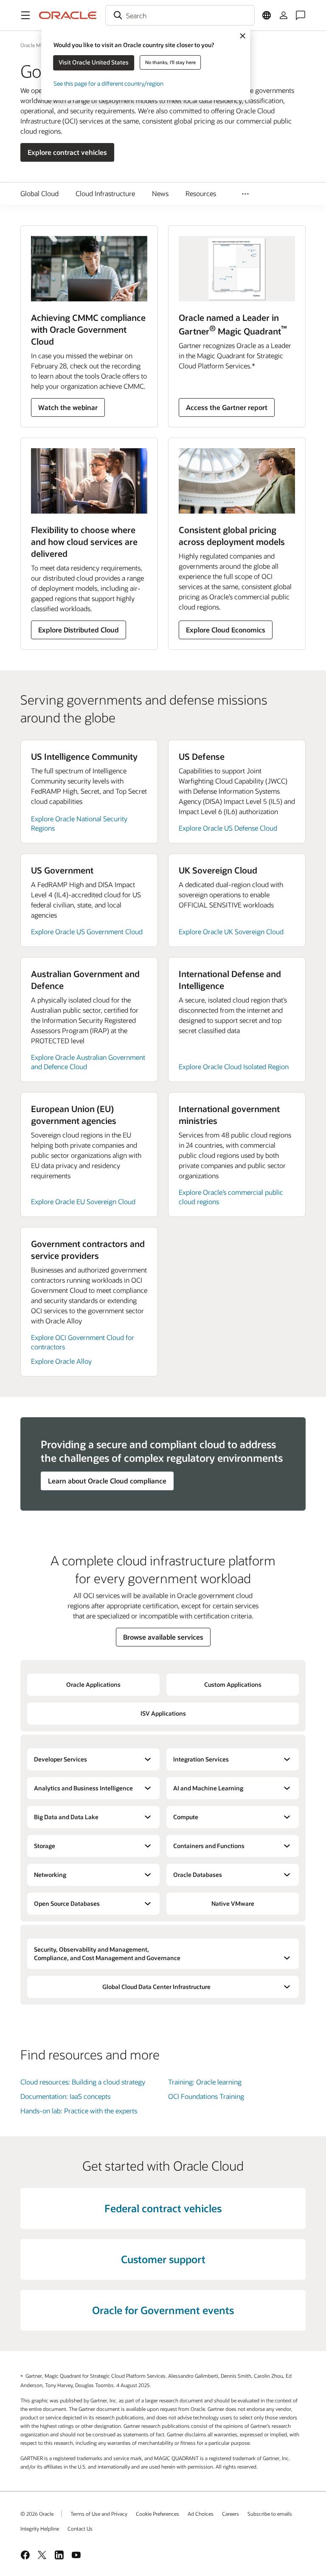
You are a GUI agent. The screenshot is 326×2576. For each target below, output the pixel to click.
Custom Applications (233, 1684)
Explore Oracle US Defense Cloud (228, 828)
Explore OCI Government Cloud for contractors (83, 1342)
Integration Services (201, 1759)
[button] (25, 15)
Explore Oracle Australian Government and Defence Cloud (88, 1062)
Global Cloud (39, 193)
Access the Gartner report (227, 407)
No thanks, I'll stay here (170, 62)
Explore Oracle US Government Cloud (87, 931)
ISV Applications (163, 1713)
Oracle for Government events (163, 2310)
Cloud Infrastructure (105, 193)
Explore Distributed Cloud (79, 630)
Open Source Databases (67, 1903)
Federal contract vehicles (163, 2208)
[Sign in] (284, 15)
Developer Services (60, 1759)
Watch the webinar (68, 407)
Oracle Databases (198, 1875)
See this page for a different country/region (108, 83)
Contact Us (80, 2528)
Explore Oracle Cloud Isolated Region (234, 1066)
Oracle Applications (93, 1684)
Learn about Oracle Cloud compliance (107, 1481)
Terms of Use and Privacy (99, 2514)
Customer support (163, 2259)
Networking (50, 1875)
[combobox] (180, 15)
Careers (230, 2514)
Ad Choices (201, 2514)
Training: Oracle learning (205, 2082)
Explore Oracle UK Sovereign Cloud (231, 931)
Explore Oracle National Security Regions (79, 823)
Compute (186, 1817)
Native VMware (233, 1903)
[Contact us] (301, 15)
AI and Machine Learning (208, 1788)
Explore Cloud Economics (226, 630)
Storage (45, 1846)
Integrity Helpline (40, 2528)
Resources (201, 193)
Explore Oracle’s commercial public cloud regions (231, 1197)
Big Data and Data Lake (66, 1817)
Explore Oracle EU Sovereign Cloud (83, 1201)
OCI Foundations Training (206, 2096)
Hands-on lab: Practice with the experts (79, 2111)
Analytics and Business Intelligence (83, 1788)
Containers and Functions (209, 1846)
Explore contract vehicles (67, 152)
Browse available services (163, 1637)
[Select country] (267, 15)
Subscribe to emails (270, 2514)
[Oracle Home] (68, 15)
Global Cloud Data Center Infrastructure (156, 1987)
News (160, 193)
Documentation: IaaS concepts (65, 2096)
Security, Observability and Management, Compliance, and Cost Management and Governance (107, 1954)
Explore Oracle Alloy (61, 1361)
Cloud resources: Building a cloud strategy (83, 2082)
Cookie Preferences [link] (157, 2514)
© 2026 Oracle (37, 2514)
